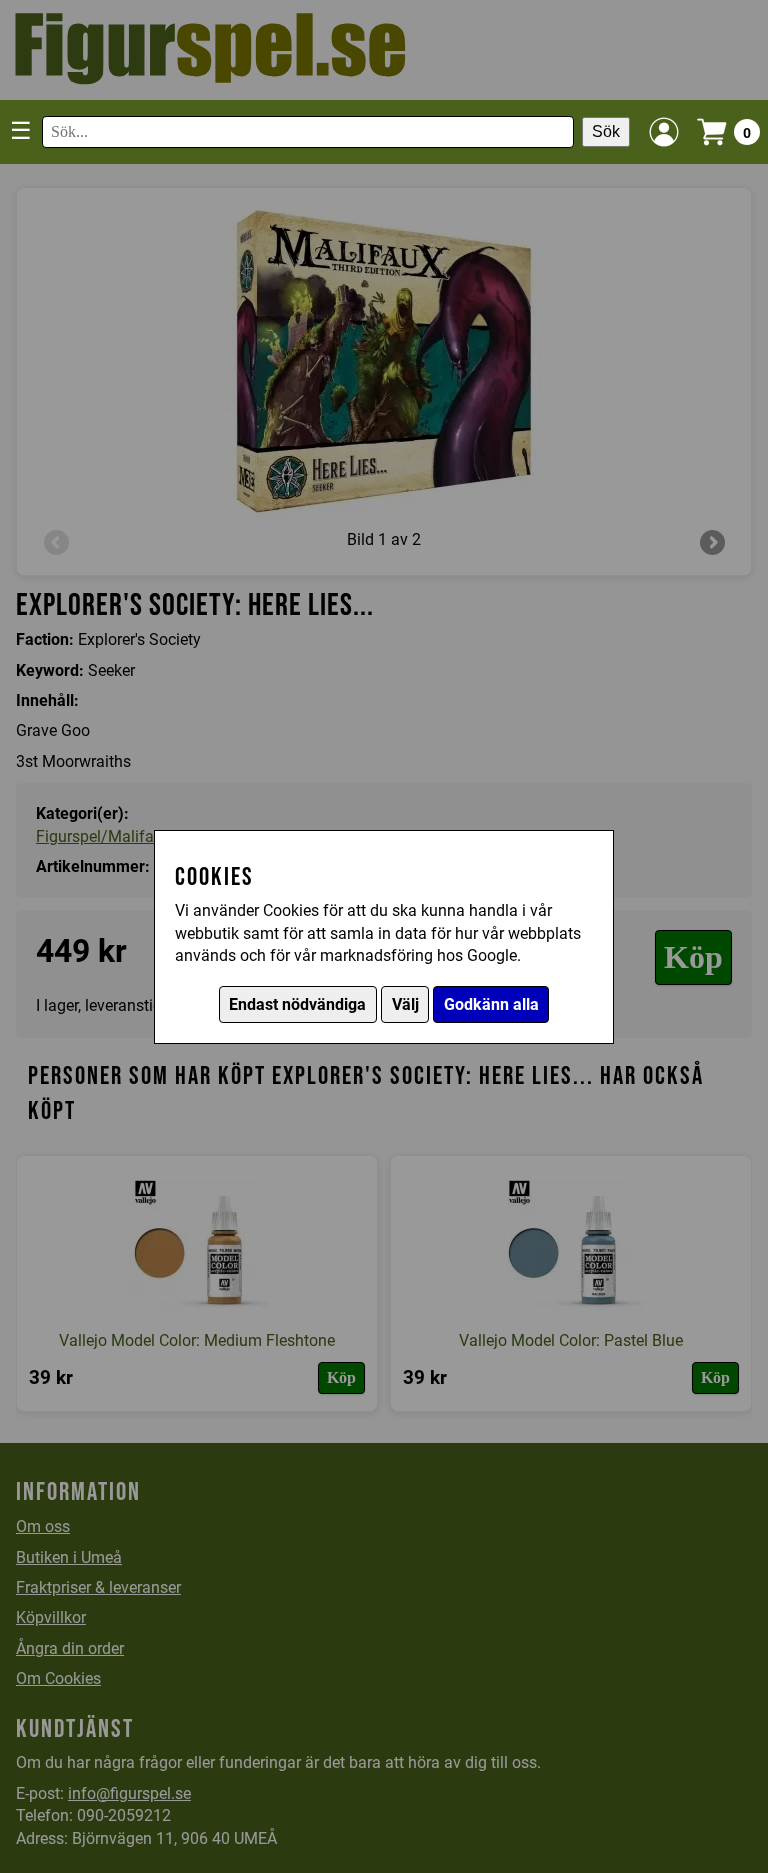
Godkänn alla (491, 1004)
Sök (606, 131)
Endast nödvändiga (297, 1004)
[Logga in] (664, 132)
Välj (405, 1004)
